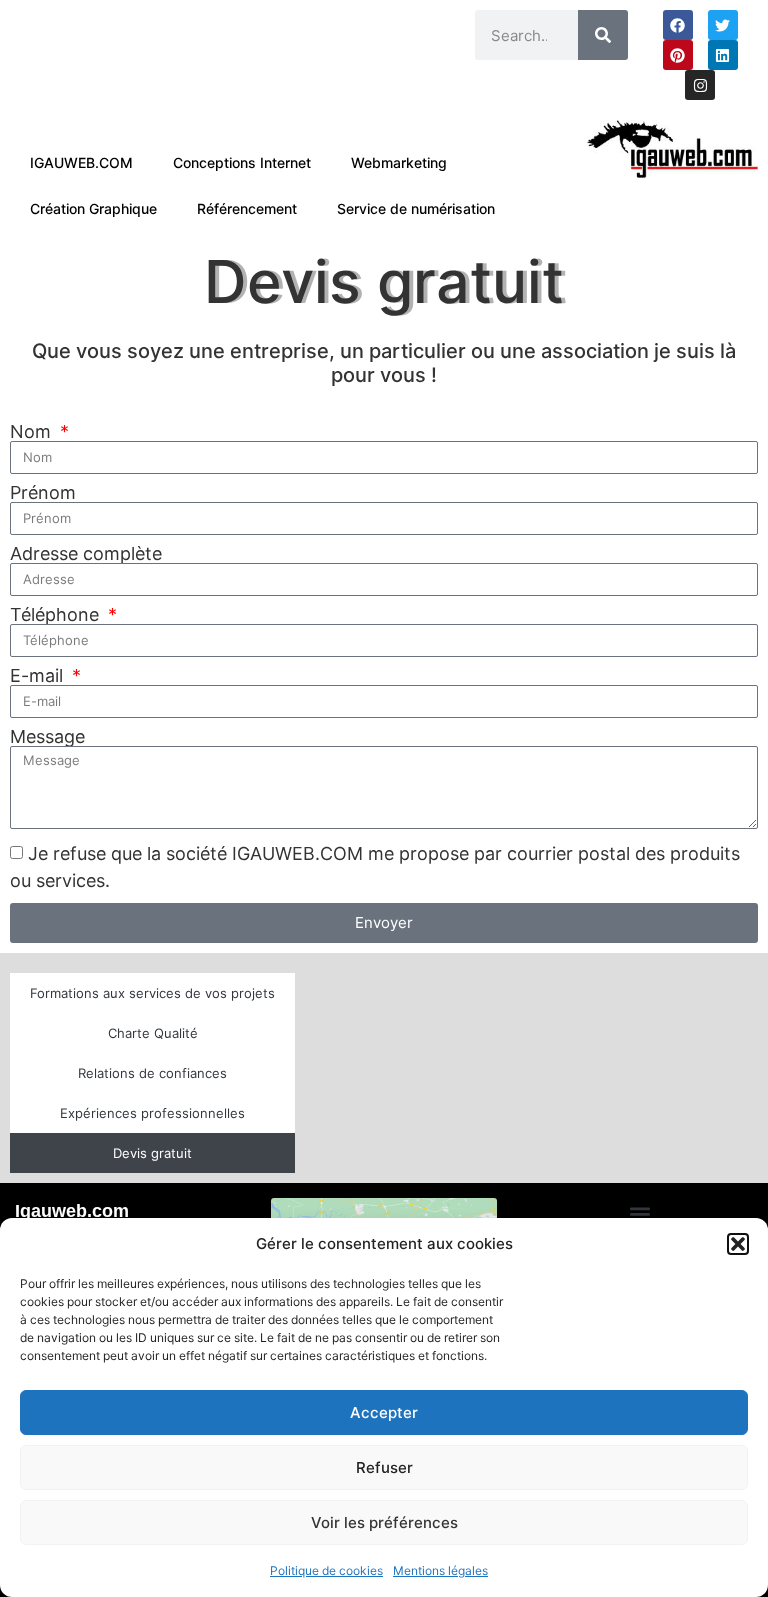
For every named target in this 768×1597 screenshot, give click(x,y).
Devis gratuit (152, 1153)
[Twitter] (723, 25)
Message (47, 737)
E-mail (39, 676)
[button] (738, 1244)
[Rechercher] (603, 35)
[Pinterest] (678, 55)
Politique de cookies (326, 1570)
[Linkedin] (723, 55)
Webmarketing (399, 162)
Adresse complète (86, 554)
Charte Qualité (153, 1033)
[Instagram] (700, 85)
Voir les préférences (384, 1522)
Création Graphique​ (93, 208)
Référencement (247, 208)
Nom (33, 432)
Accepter (384, 1412)
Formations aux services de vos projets (152, 993)
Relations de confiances (152, 1073)
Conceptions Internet (242, 162)
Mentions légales (440, 1570)
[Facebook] (678, 25)
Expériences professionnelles (152, 1113)
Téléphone (57, 615)
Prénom (43, 493)
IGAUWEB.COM (81, 162)
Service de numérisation (416, 208)
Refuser (384, 1467)
